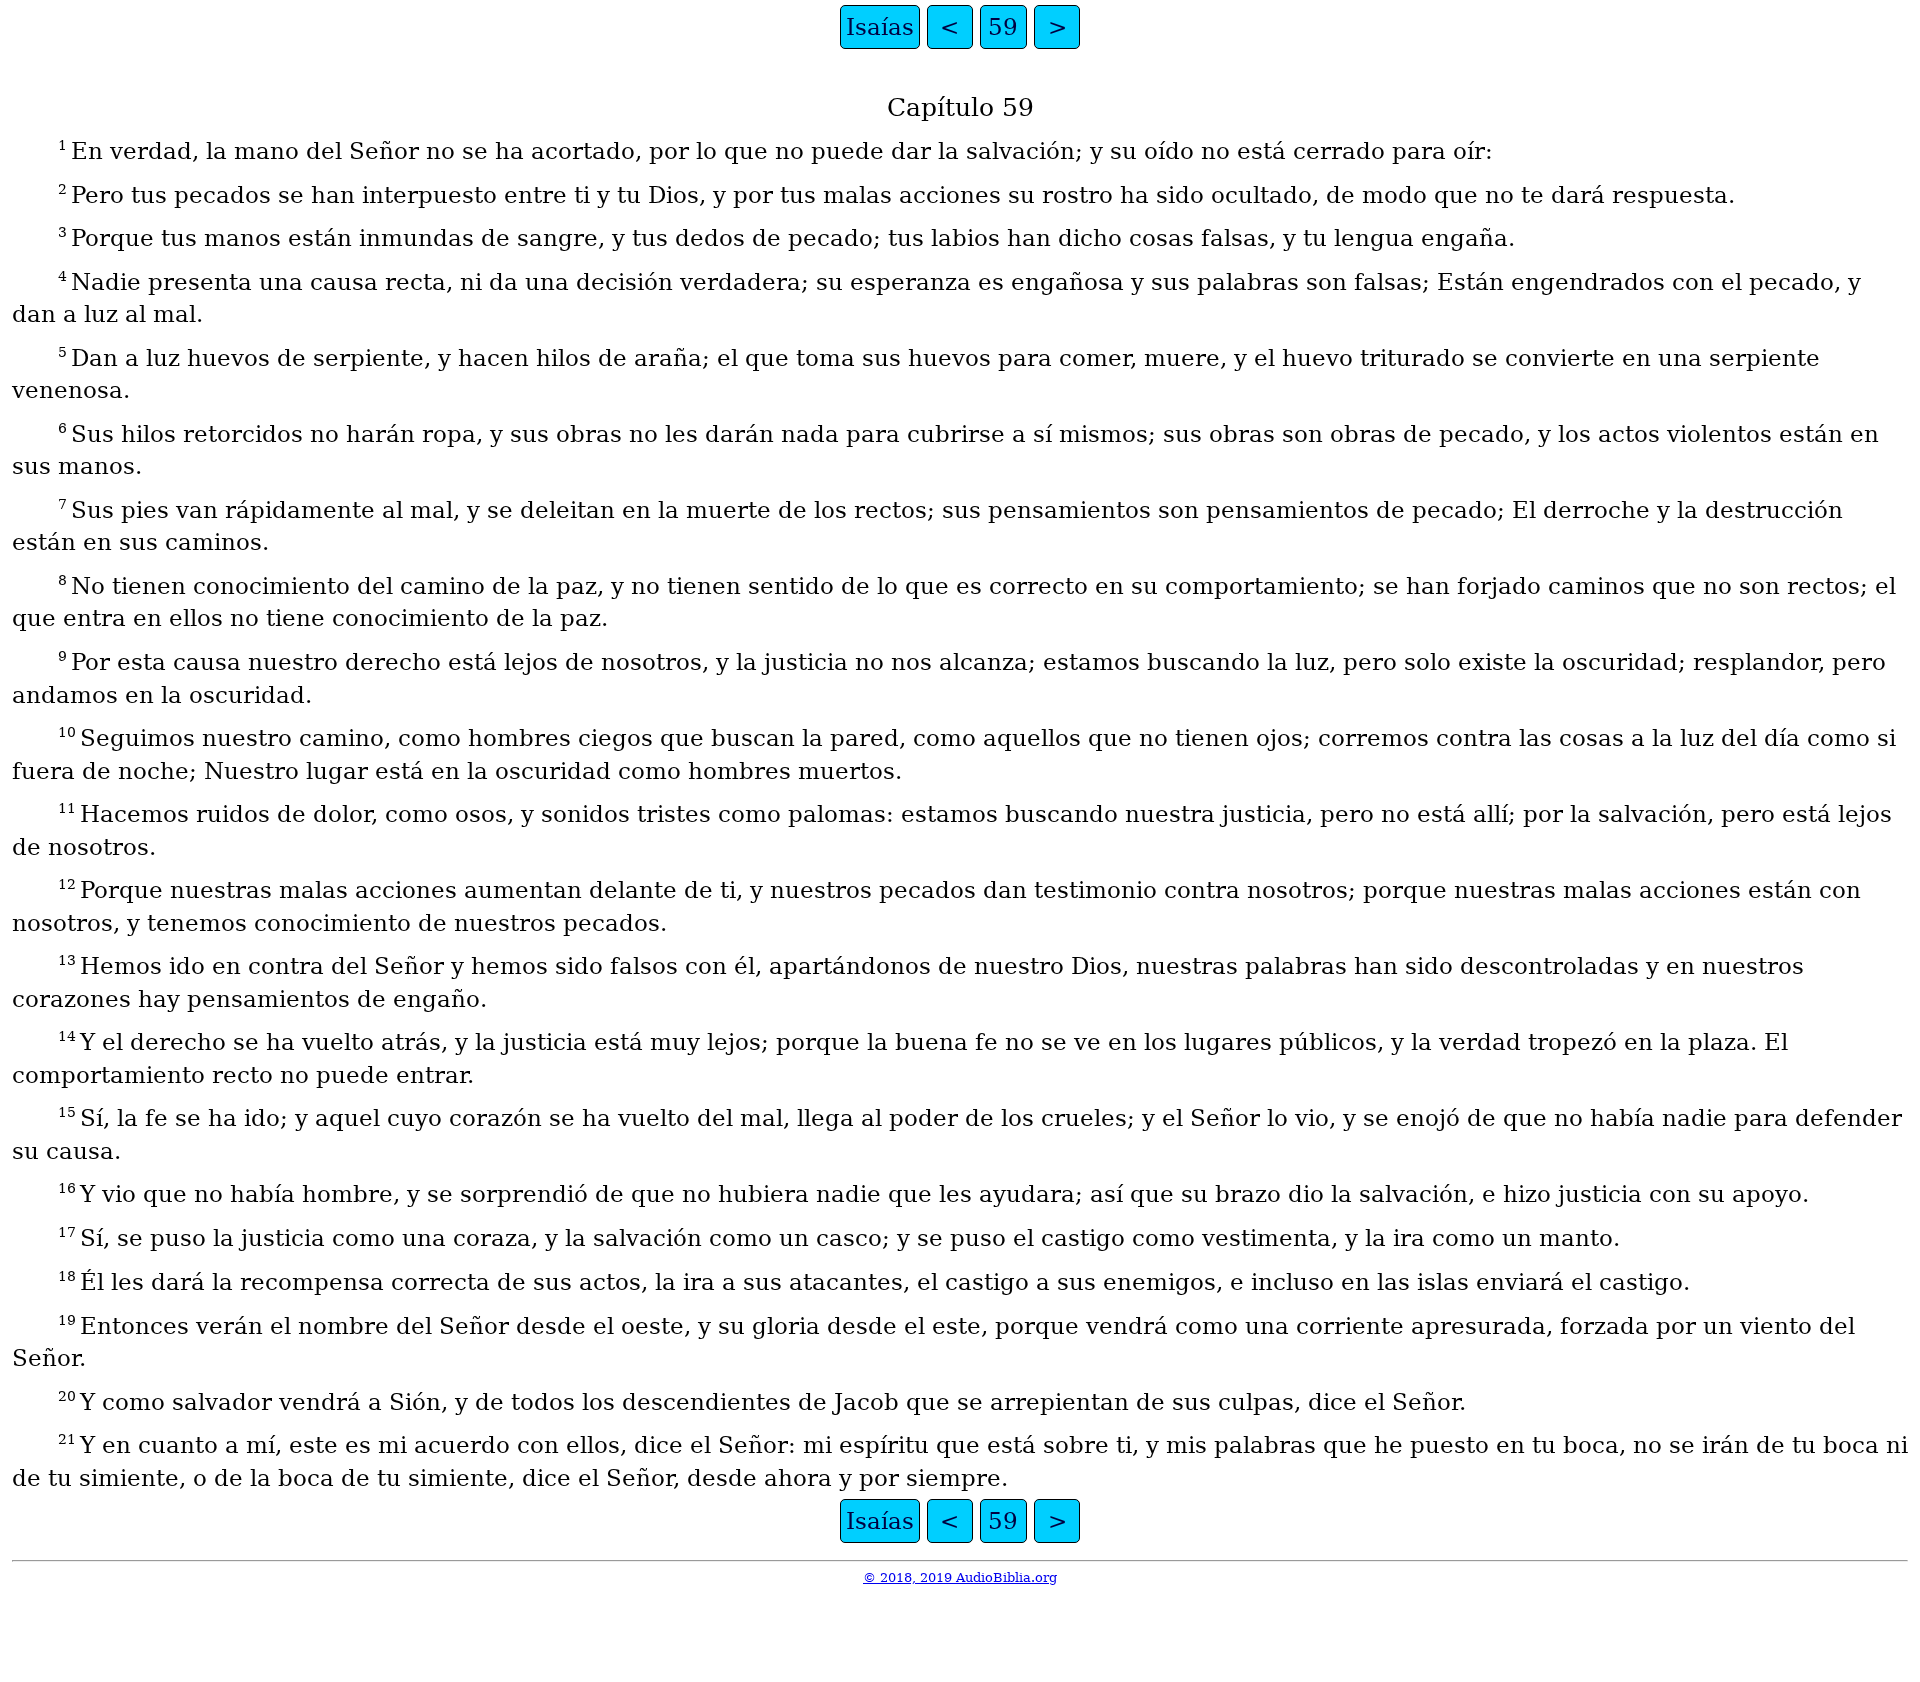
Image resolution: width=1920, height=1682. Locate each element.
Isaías (880, 27)
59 (1003, 27)
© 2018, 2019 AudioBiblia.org (960, 1577)
